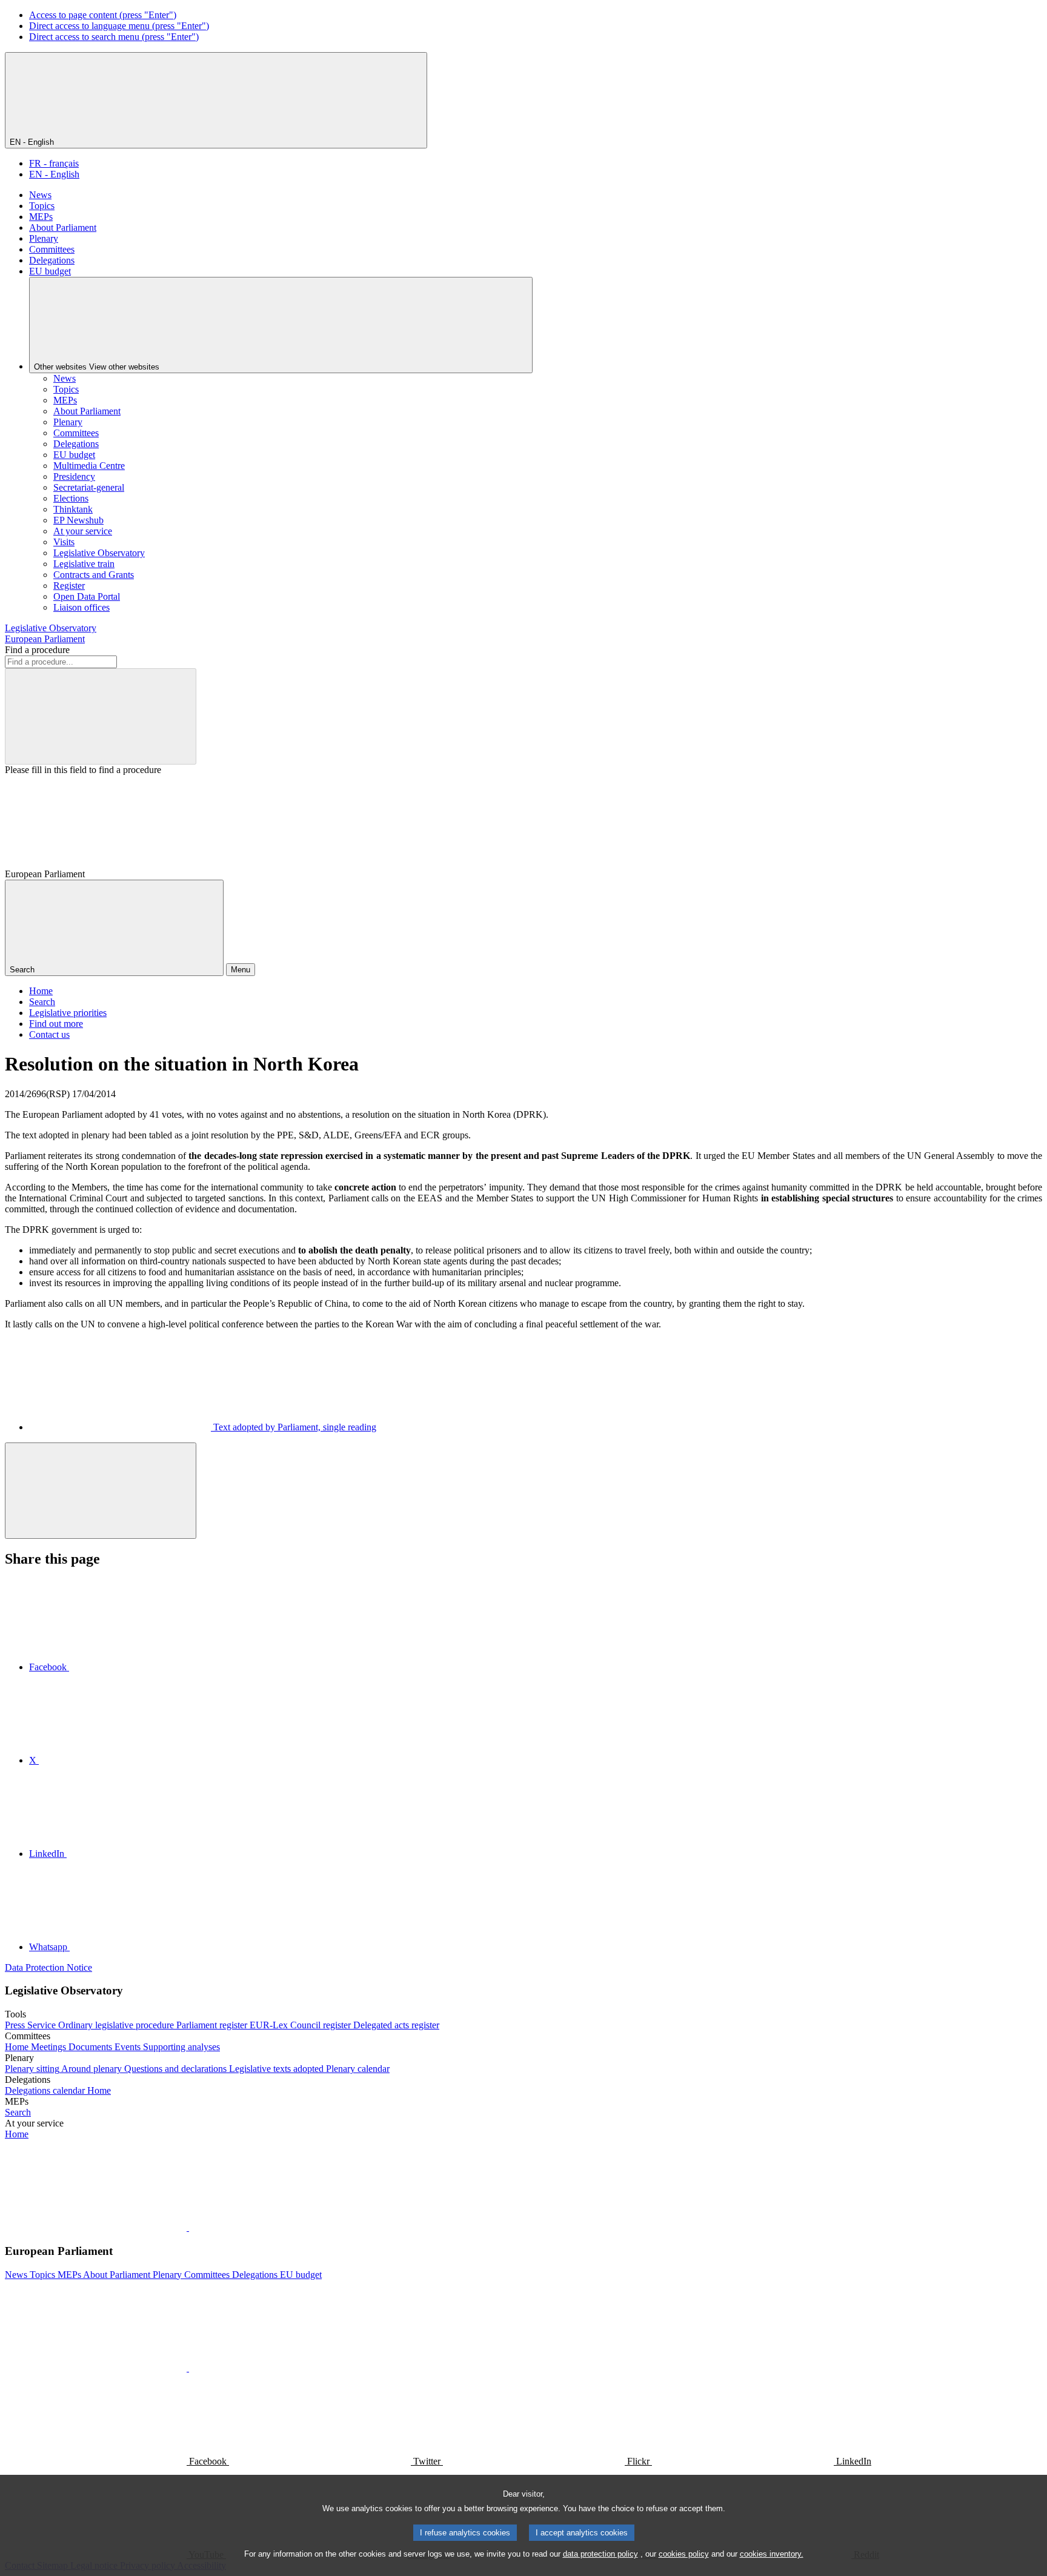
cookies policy (684, 2554)
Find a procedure (37, 650)
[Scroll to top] (101, 1491)
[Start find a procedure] (101, 716)
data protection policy (600, 2554)
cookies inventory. (772, 2554)
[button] (188, 2227)
